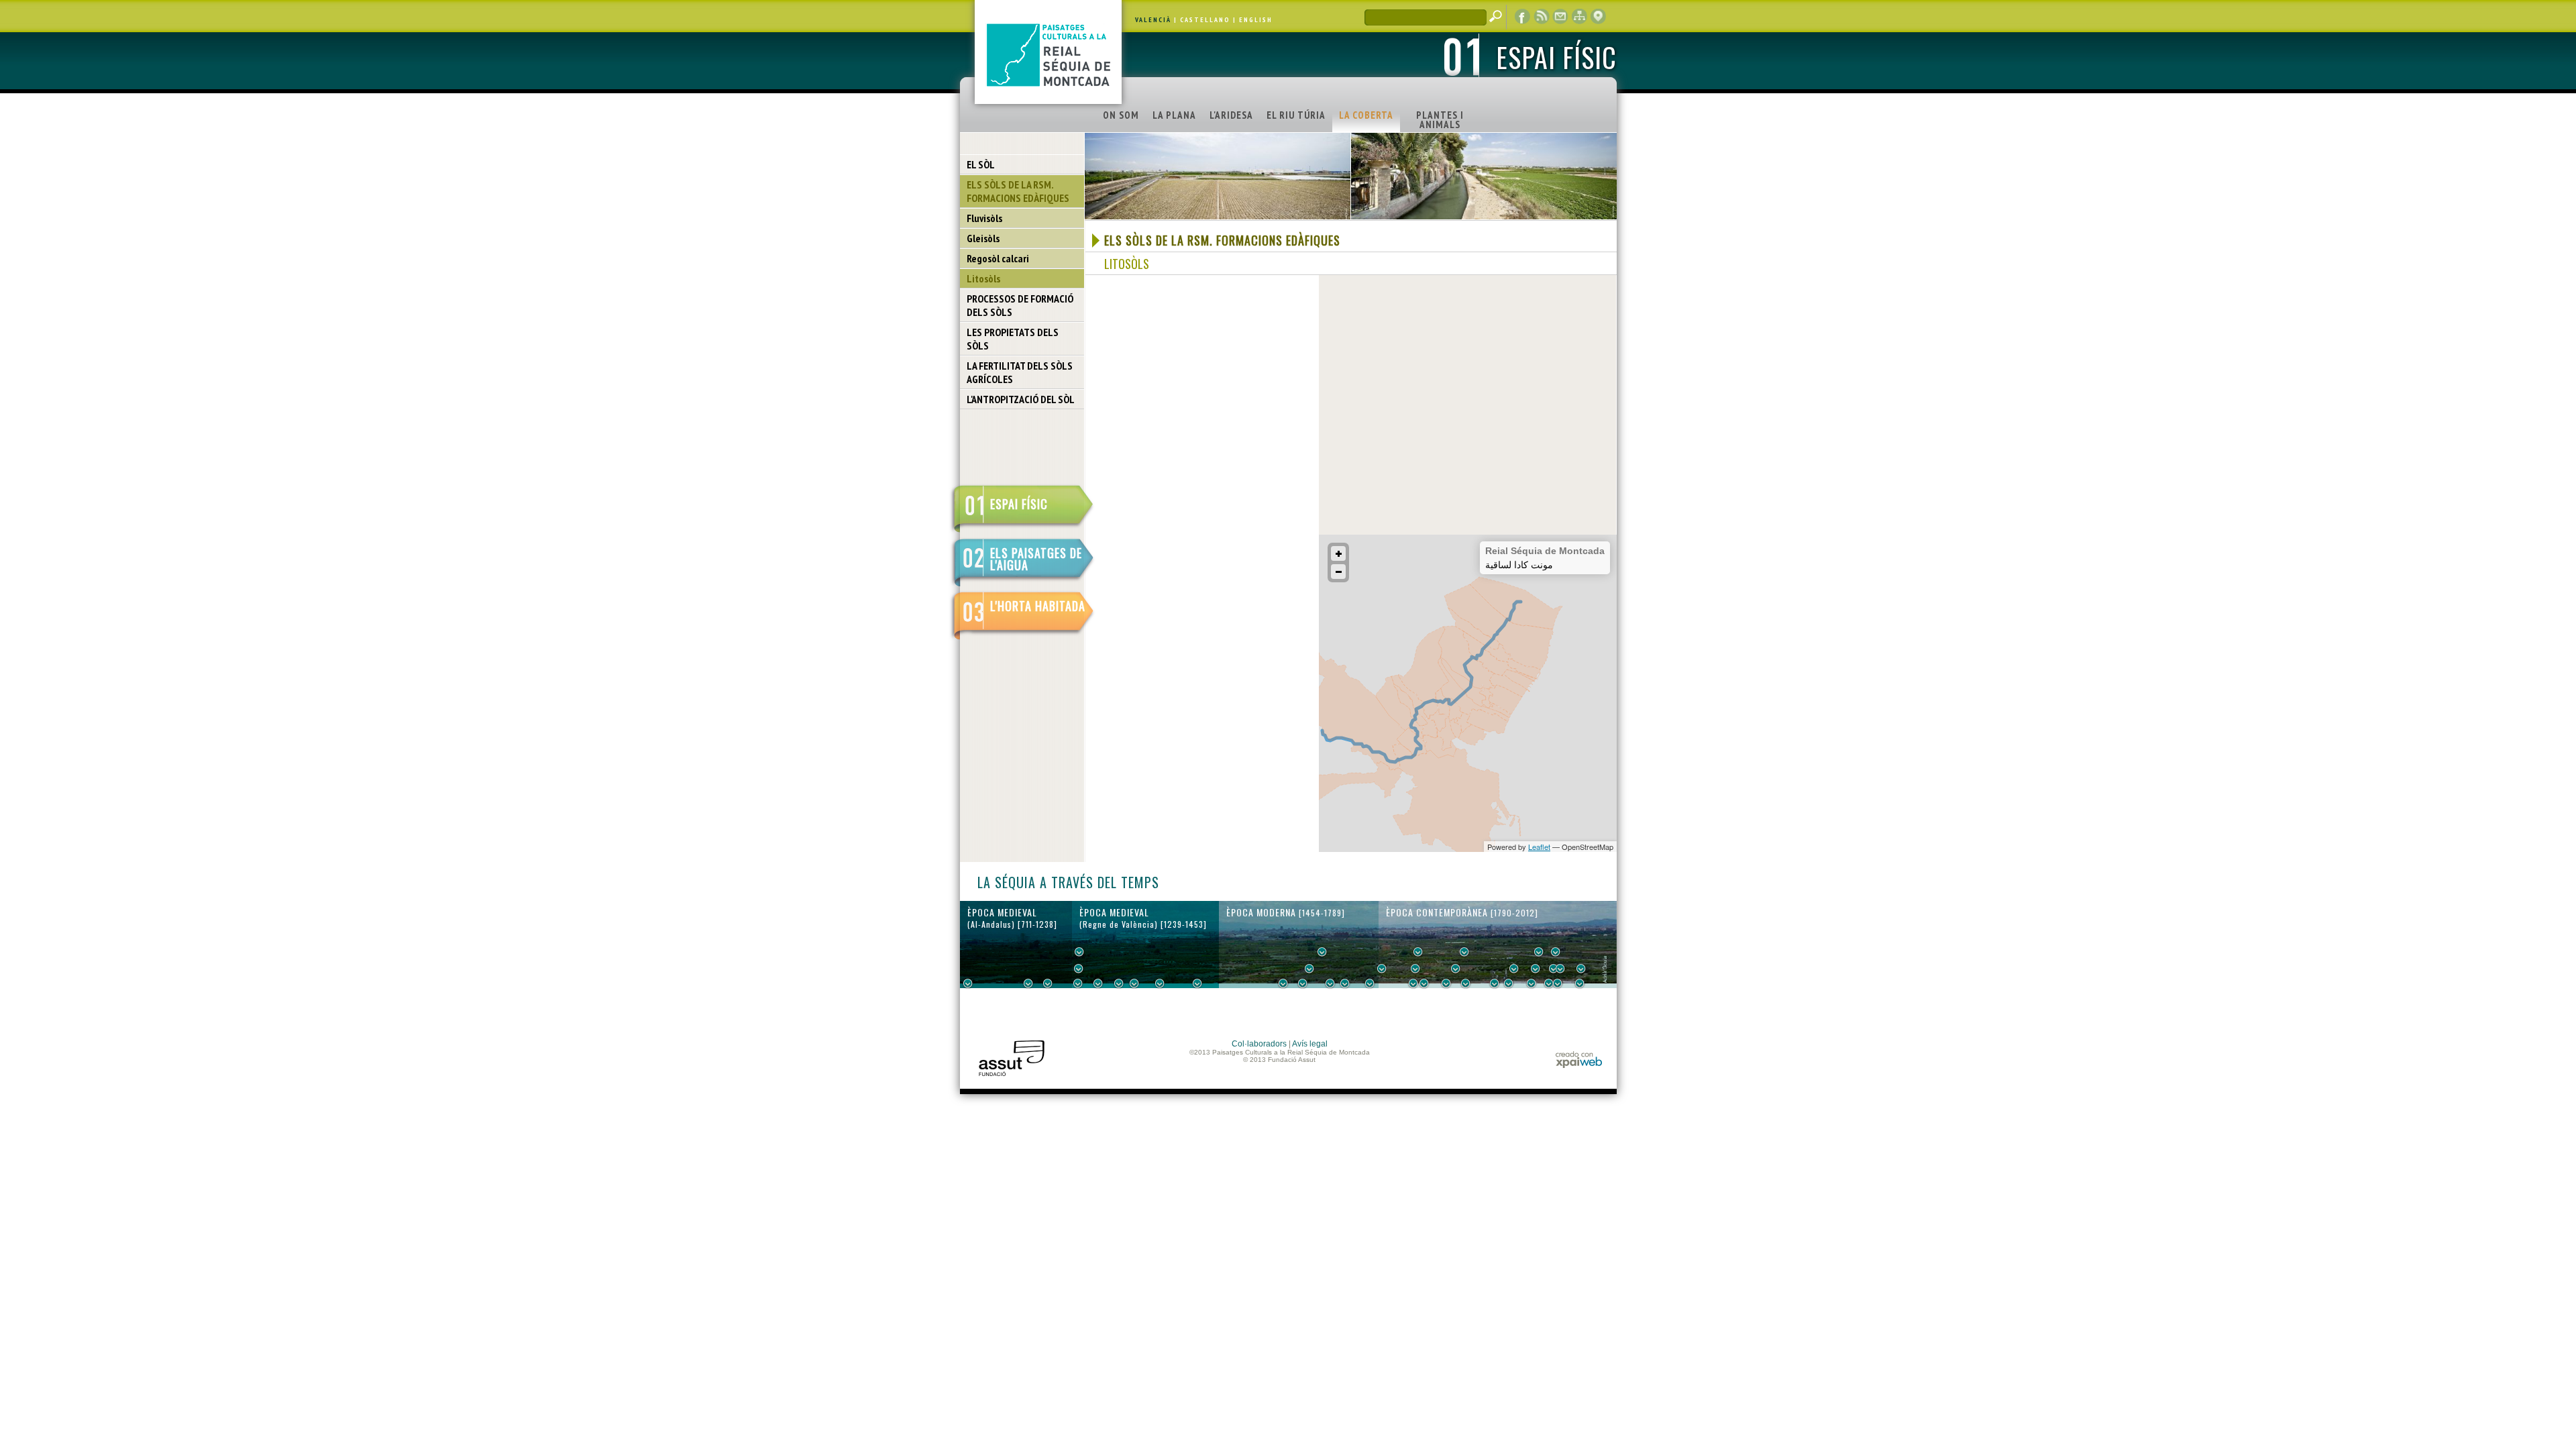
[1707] (1345, 983)
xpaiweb (1579, 1060)
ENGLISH (1256, 20)
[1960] (1560, 969)
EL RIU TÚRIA (1296, 115)
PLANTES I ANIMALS (1440, 120)
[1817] (1413, 983)
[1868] (1466, 983)
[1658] (1322, 952)
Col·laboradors (1259, 1044)
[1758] (1370, 983)
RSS (1542, 17)
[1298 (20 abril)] (1119, 983)
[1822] (1418, 952)
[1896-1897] (1495, 983)
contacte (1560, 17)
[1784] (1382, 969)
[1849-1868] (1456, 969)
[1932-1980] (1581, 969)
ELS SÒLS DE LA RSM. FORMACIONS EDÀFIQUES (1018, 191)
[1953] (1554, 969)
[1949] (1549, 983)
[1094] (1048, 983)
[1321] (1134, 983)
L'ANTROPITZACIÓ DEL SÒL (1021, 399)
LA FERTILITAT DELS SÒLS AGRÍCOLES (1020, 372)
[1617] (1303, 983)
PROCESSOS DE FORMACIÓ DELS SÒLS (1020, 305)
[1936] (1536, 969)
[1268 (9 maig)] (1098, 983)
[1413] (1197, 983)
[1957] (1558, 983)
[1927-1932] (1532, 983)
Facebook (1523, 17)
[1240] (1079, 952)
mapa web (1579, 17)
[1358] (1160, 983)
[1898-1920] (1509, 983)
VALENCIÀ (1153, 20)
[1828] (1424, 983)
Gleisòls (983, 238)
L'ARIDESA (1231, 115)
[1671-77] (1330, 983)
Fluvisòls (984, 218)
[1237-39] (1078, 983)
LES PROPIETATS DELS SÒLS (1013, 339)
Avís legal (1310, 1044)
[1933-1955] (1556, 952)
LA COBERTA (1366, 115)
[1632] (1309, 969)
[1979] (1580, 983)
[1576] (1283, 983)
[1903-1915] (1514, 969)
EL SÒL (981, 164)
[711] (968, 983)
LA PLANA (1174, 115)
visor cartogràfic (1598, 17)
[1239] (1079, 969)
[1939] (1539, 952)
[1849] (1446, 983)
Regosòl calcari (998, 258)
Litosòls (983, 278)
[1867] (1464, 952)
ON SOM (1121, 115)
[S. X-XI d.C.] (1028, 983)
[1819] (1415, 969)
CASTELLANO (1205, 20)
